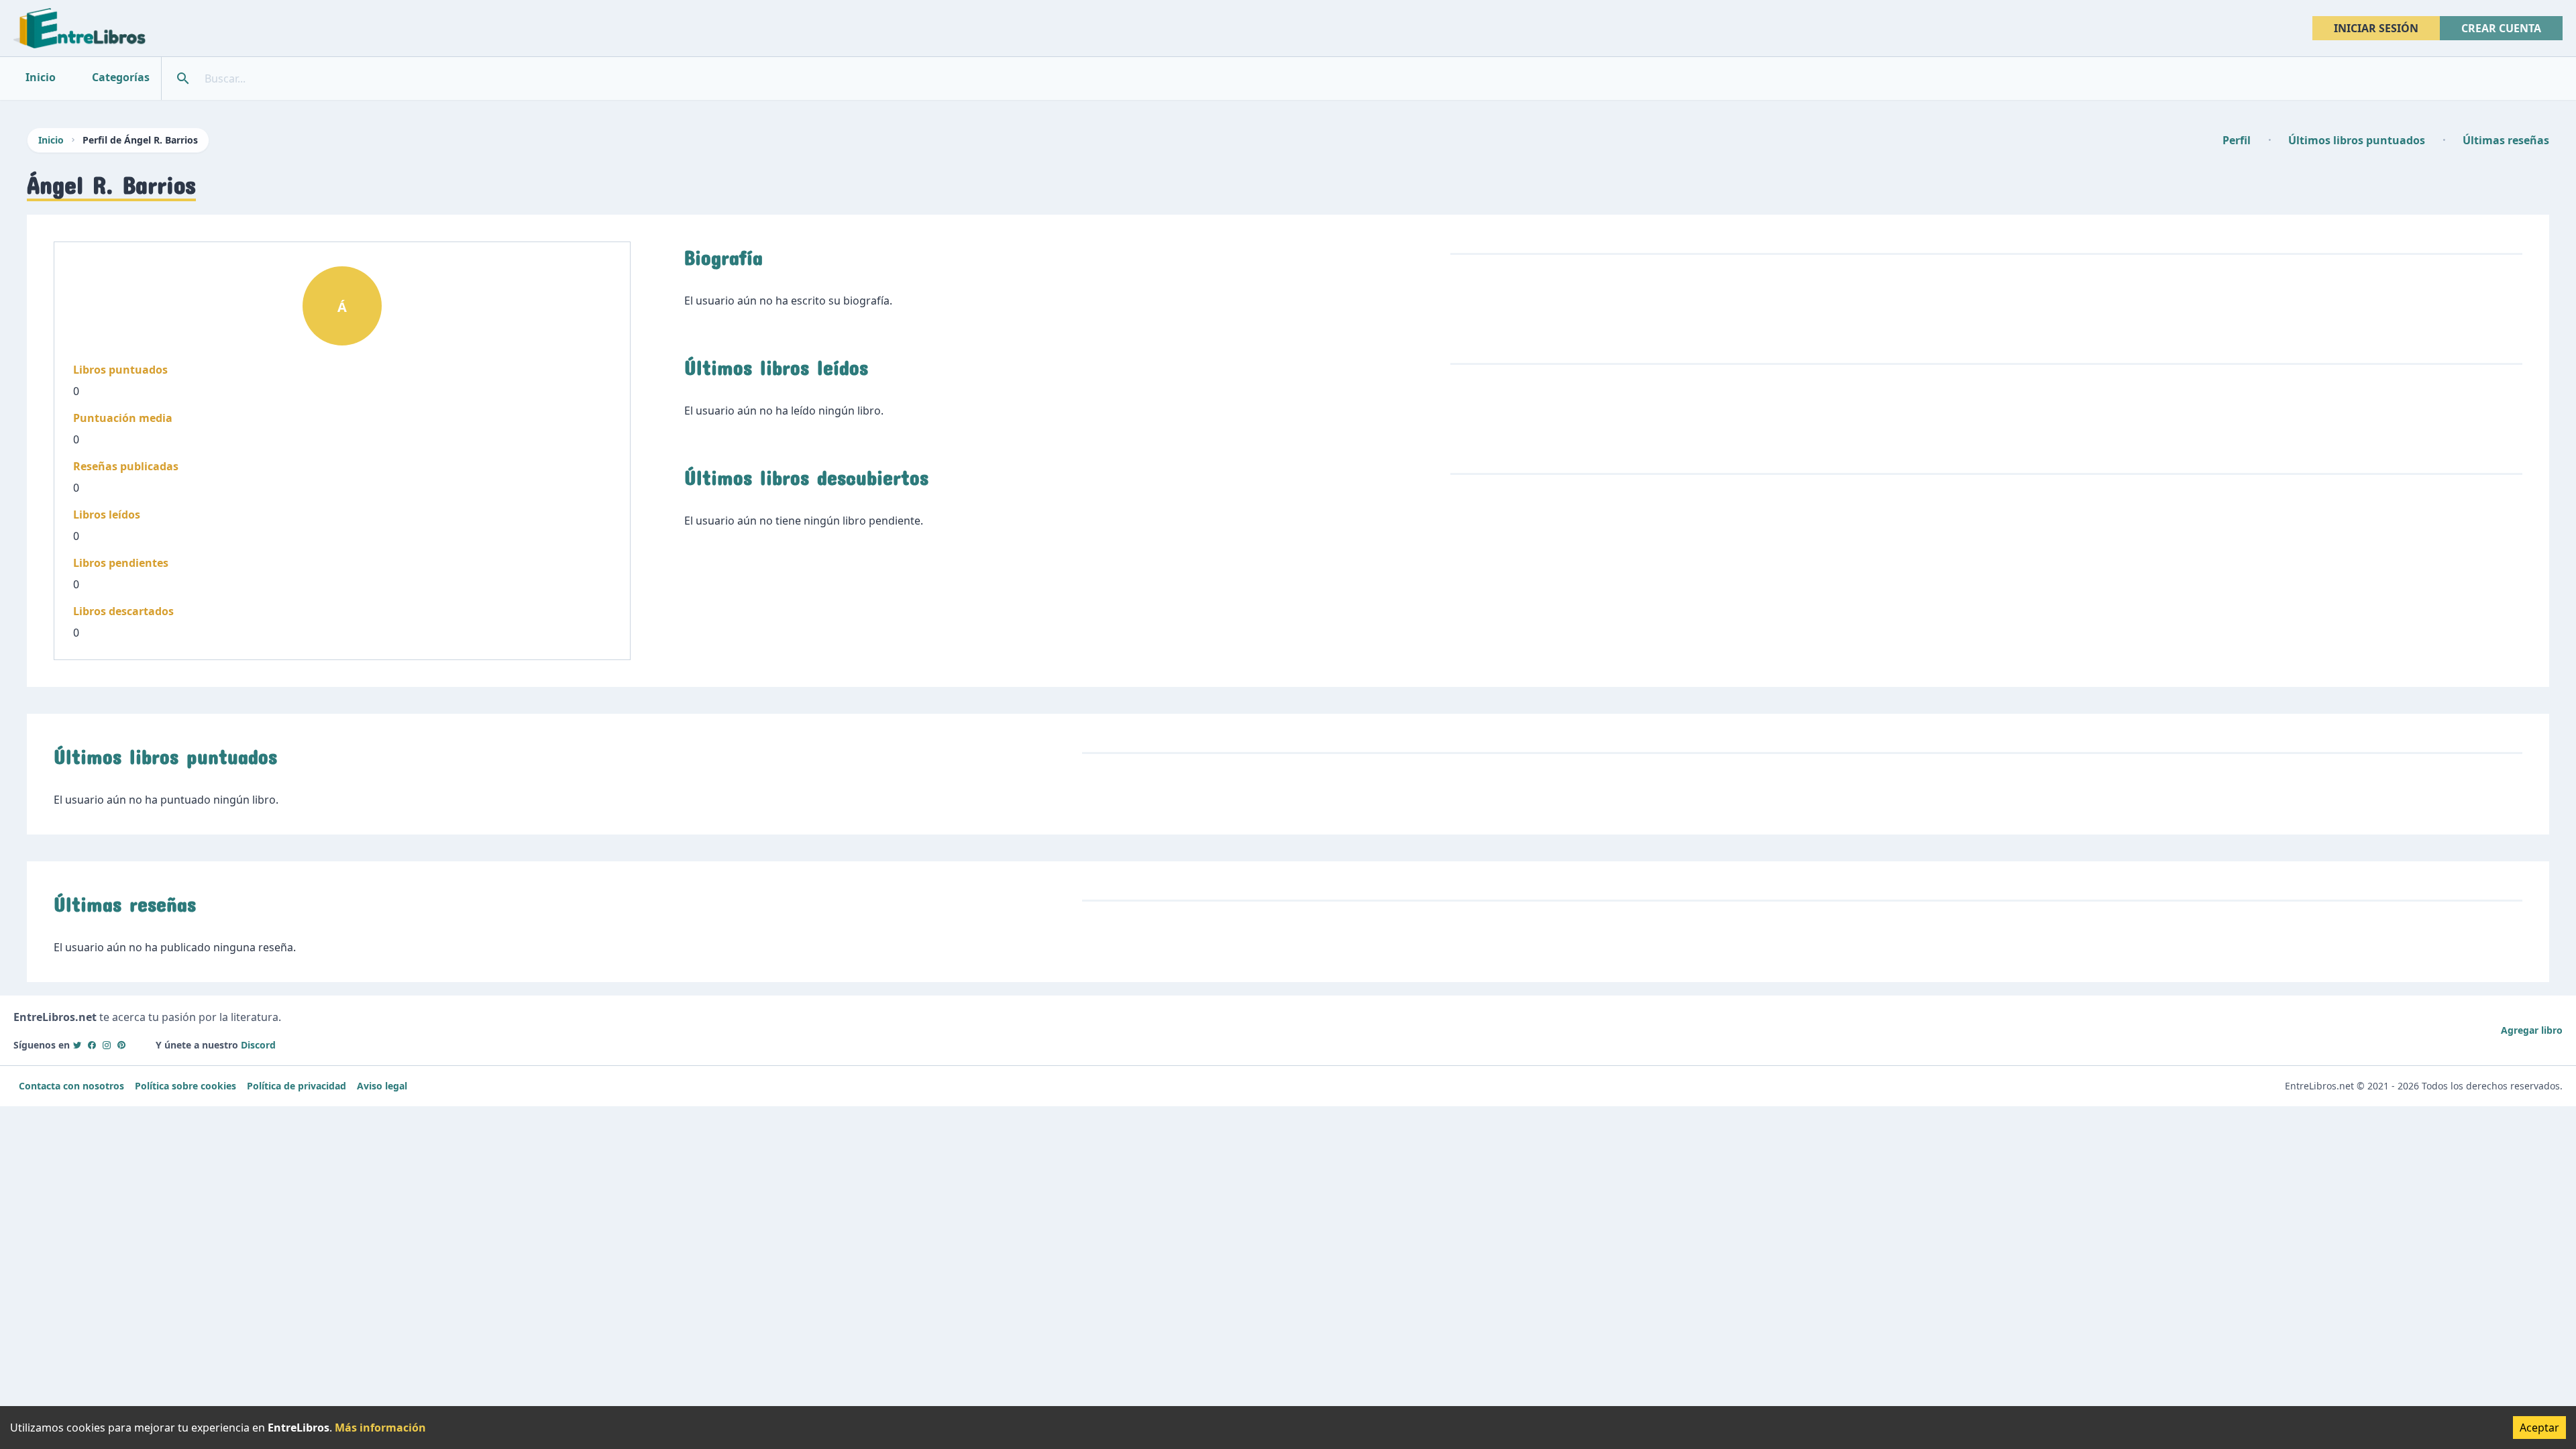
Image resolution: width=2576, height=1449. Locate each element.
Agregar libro (2532, 1030)
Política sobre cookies (185, 1086)
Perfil (2237, 140)
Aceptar (2539, 1428)
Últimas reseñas (2506, 140)
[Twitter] (77, 1045)
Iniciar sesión (2376, 28)
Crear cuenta (2501, 28)
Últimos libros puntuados (2357, 140)
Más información (380, 1428)
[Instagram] (107, 1045)
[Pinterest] (121, 1045)
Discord (258, 1045)
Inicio (51, 140)
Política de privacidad (297, 1086)
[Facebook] (92, 1045)
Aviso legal (382, 1086)
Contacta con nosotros (71, 1086)
